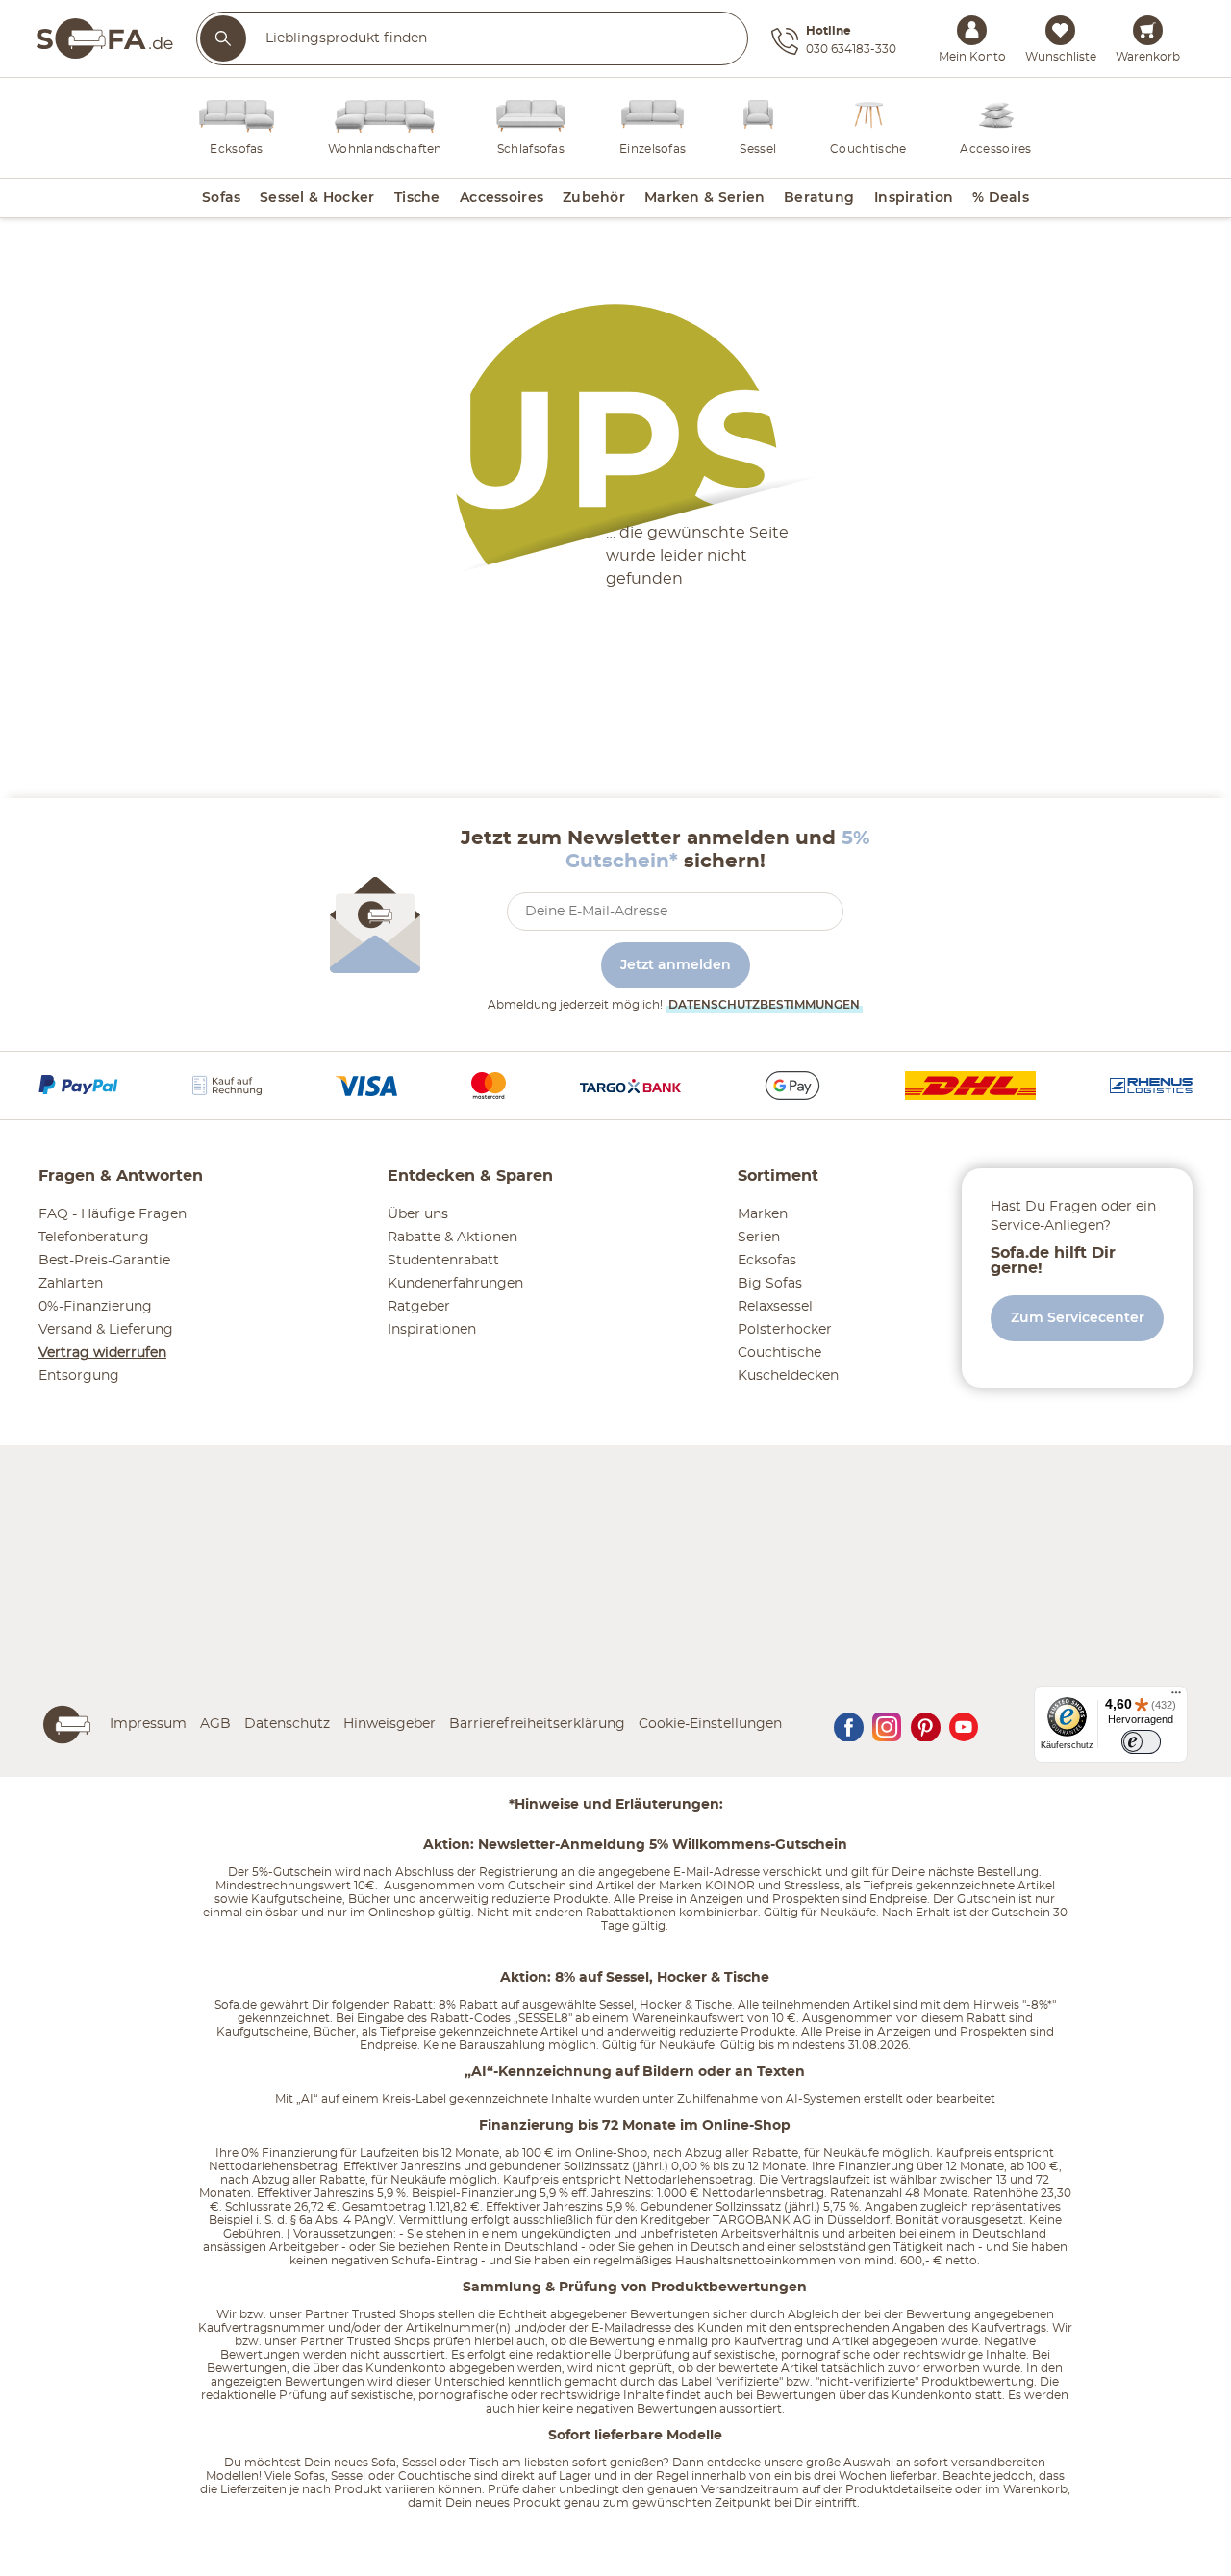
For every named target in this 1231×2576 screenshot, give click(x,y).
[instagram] (887, 1724)
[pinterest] (925, 1724)
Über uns (418, 1214)
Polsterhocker (785, 1330)
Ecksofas (767, 1261)
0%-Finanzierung (95, 1307)
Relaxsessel (775, 1307)
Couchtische (779, 1353)
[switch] (1141, 1742)
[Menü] (1176, 1697)
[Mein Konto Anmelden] (972, 30)
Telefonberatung (94, 1238)
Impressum (148, 1724)
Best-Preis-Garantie (104, 1261)
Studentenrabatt (443, 1261)
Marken (763, 1214)
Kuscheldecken (788, 1376)
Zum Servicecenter (1078, 1318)
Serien (759, 1238)
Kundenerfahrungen (455, 1284)
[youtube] (964, 1724)
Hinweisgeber (389, 1724)
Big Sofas (770, 1284)
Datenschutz (287, 1724)
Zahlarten (71, 1284)
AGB (215, 1724)
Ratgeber (419, 1307)
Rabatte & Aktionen (452, 1238)
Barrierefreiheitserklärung (537, 1724)
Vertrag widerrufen (102, 1353)
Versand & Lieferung (106, 1330)
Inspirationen (432, 1330)
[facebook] (848, 1724)
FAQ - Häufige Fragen (113, 1214)
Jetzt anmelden (676, 965)
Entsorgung (79, 1376)
